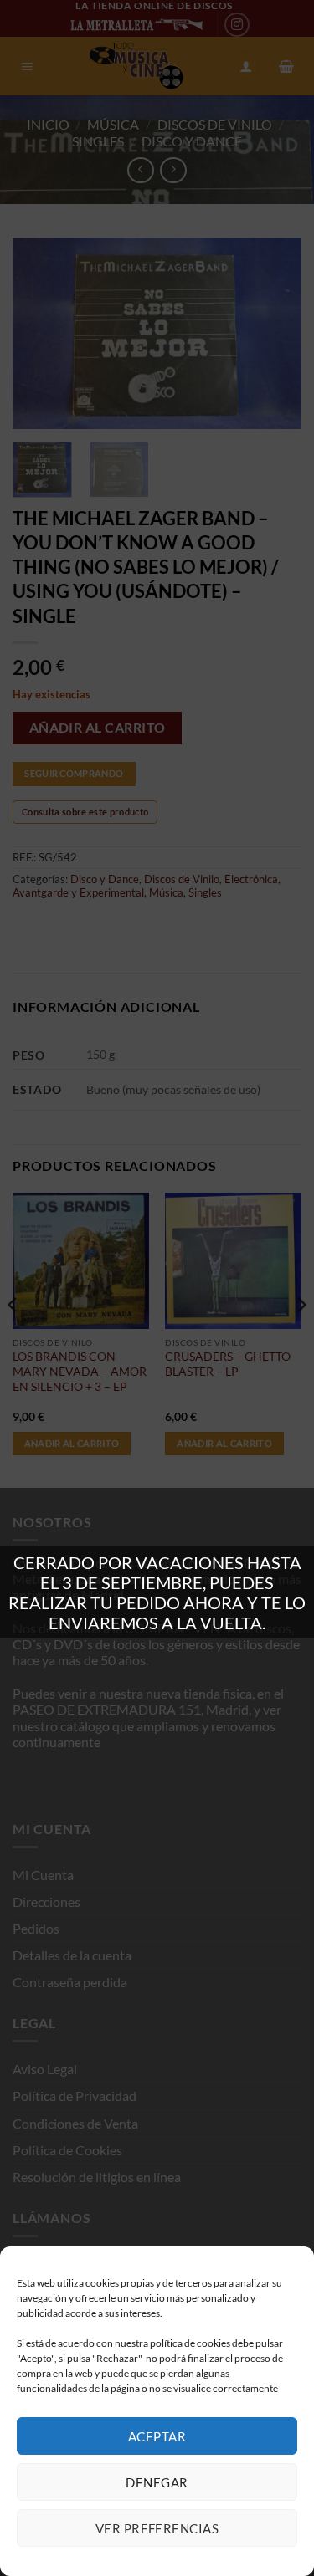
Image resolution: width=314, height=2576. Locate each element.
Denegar (157, 2482)
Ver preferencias (157, 2528)
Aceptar (157, 2436)
